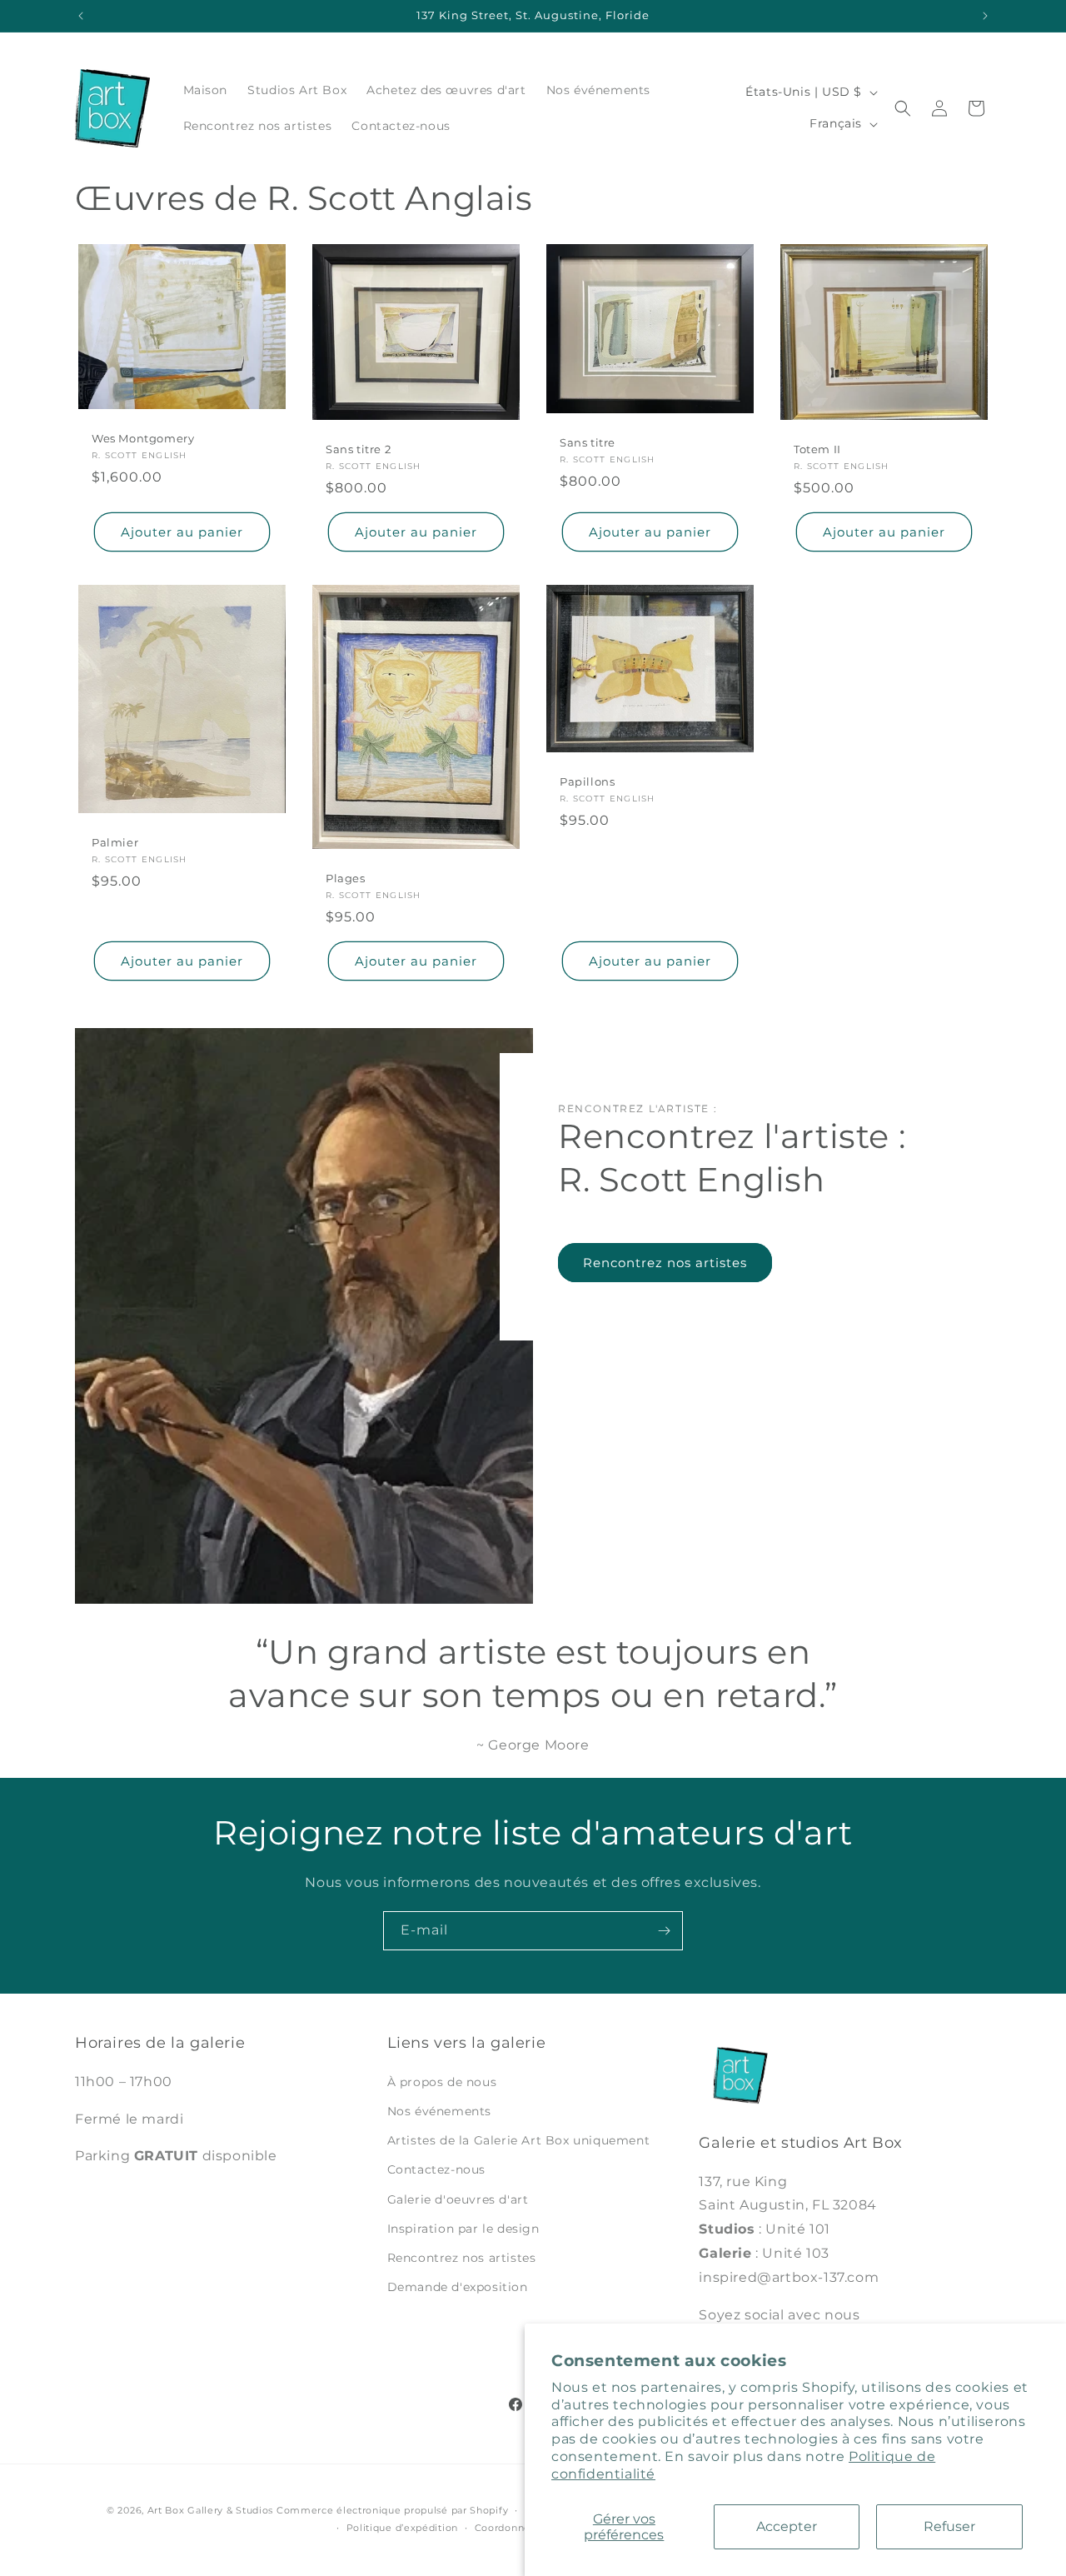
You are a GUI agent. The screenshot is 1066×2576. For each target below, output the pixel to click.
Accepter (787, 2526)
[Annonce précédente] (81, 16)
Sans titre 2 (358, 449)
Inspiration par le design (463, 2229)
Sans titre (588, 442)
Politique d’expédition (402, 2528)
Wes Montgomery (143, 438)
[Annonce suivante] (985, 16)
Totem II (817, 449)
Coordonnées (508, 2528)
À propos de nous (442, 2082)
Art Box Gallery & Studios (211, 2510)
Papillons (587, 782)
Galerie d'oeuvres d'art (458, 2199)
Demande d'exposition (458, 2287)
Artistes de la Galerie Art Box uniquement (519, 2140)
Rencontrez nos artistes (665, 1263)
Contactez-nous (436, 2169)
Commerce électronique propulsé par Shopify (392, 2510)
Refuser (949, 2526)
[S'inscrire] (664, 1931)
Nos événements (439, 2111)
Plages (346, 879)
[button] (903, 108)
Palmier (115, 843)
